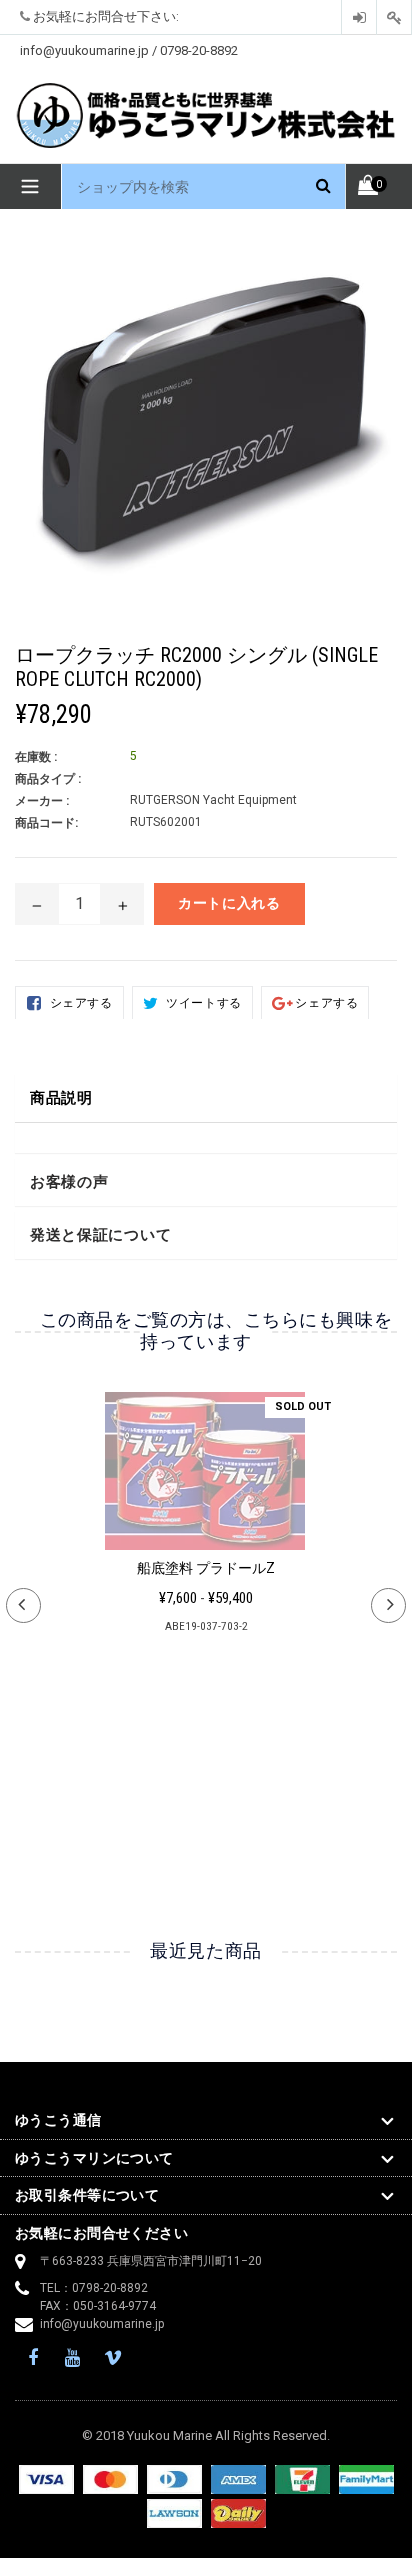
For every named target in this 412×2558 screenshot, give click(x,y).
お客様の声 (69, 1182)
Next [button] (388, 1605)
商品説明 (61, 1098)
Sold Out (303, 1406)
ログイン (359, 17)
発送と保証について (100, 1235)
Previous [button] (23, 1605)
